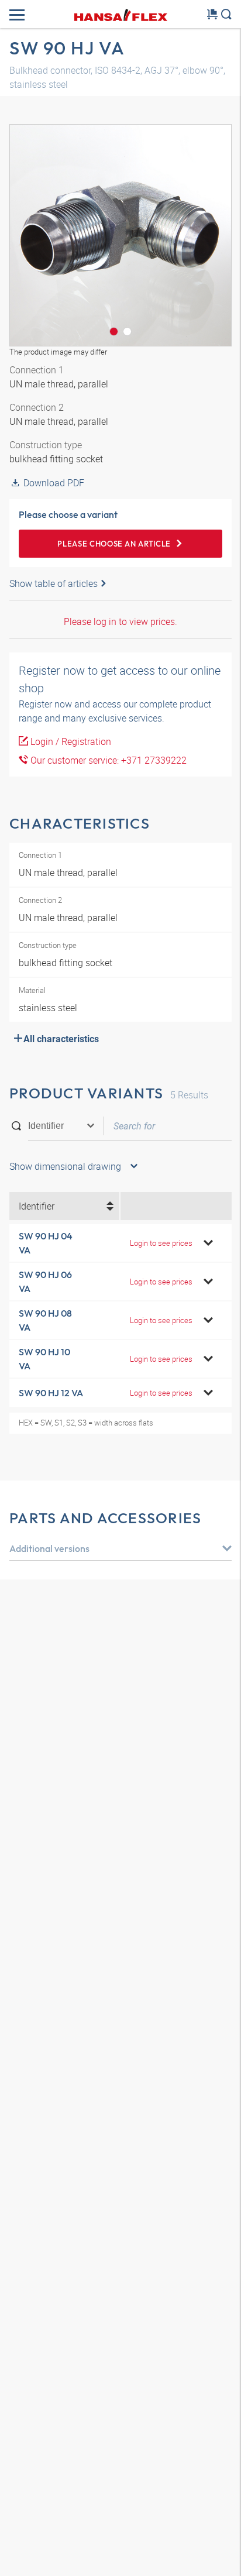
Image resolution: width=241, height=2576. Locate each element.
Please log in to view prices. (120, 621)
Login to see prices (161, 1243)
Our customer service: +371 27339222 (107, 760)
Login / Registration (70, 741)
